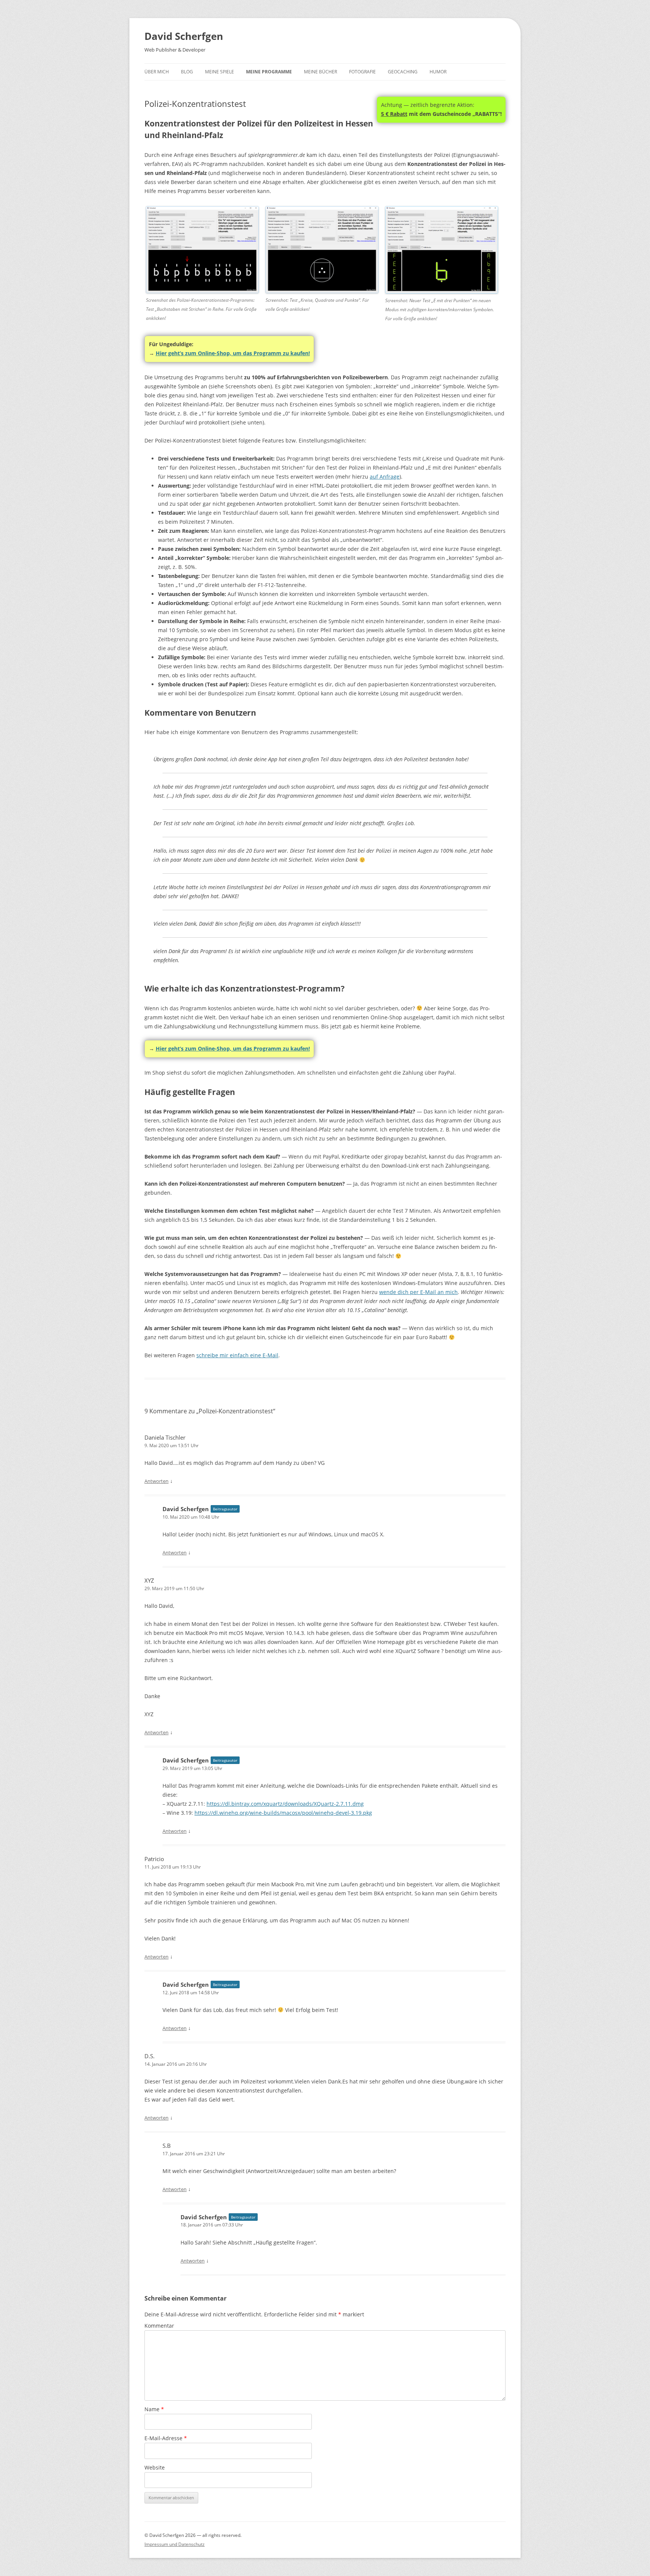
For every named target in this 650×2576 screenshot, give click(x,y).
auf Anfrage (385, 477)
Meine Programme (269, 72)
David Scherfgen (184, 36)
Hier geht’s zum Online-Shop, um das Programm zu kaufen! (233, 353)
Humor (438, 72)
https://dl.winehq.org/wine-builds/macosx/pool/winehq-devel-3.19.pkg (283, 1813)
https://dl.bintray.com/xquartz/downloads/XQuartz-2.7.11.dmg (285, 1804)
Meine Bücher (320, 72)
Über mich (157, 72)
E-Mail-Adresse (166, 2438)
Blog (187, 72)
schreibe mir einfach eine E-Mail (237, 1355)
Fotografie (362, 72)
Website (155, 2467)
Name (154, 2409)
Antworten (156, 1481)
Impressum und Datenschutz (175, 2544)
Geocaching (403, 72)
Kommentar (159, 2326)
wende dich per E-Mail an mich (418, 1292)
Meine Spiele (219, 72)
